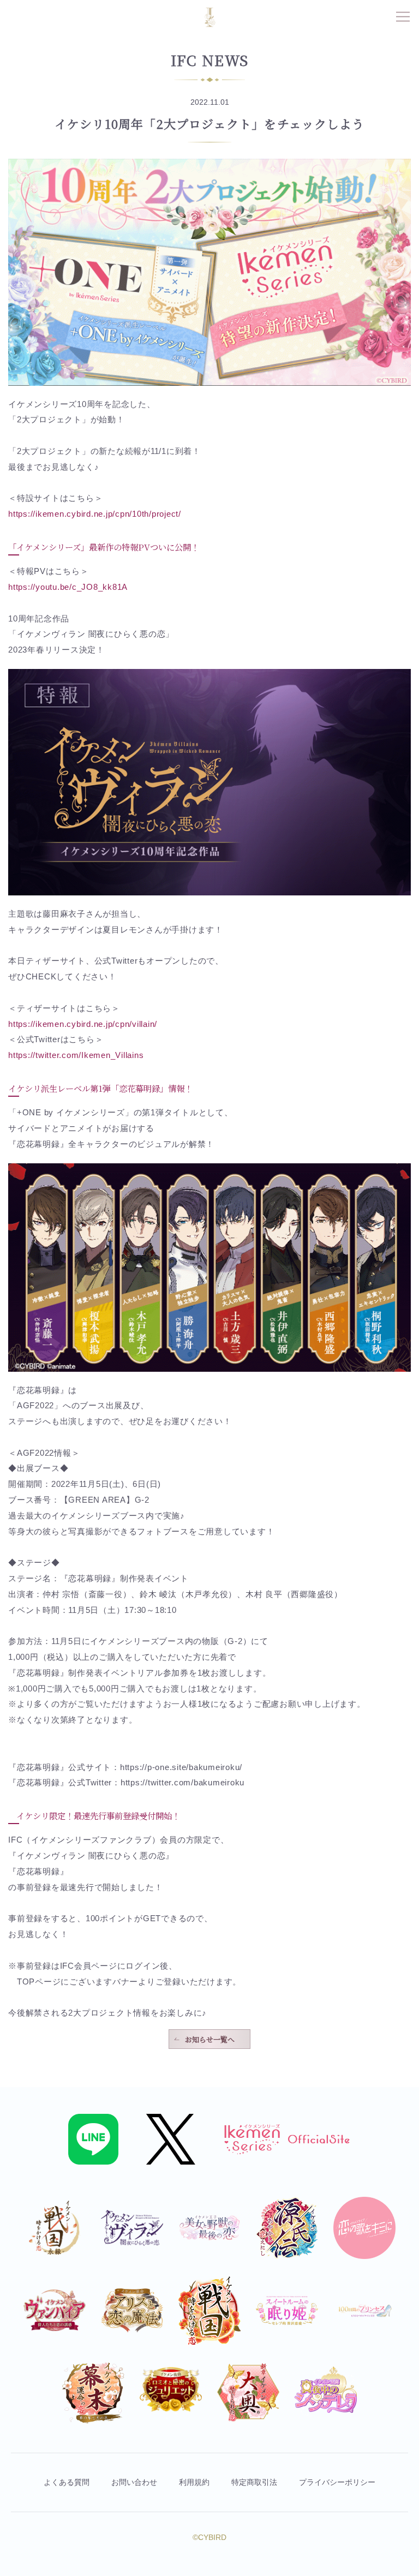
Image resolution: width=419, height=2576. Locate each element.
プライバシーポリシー (337, 2482)
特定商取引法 (254, 2482)
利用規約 (194, 2482)
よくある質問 (67, 2482)
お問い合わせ (134, 2482)
